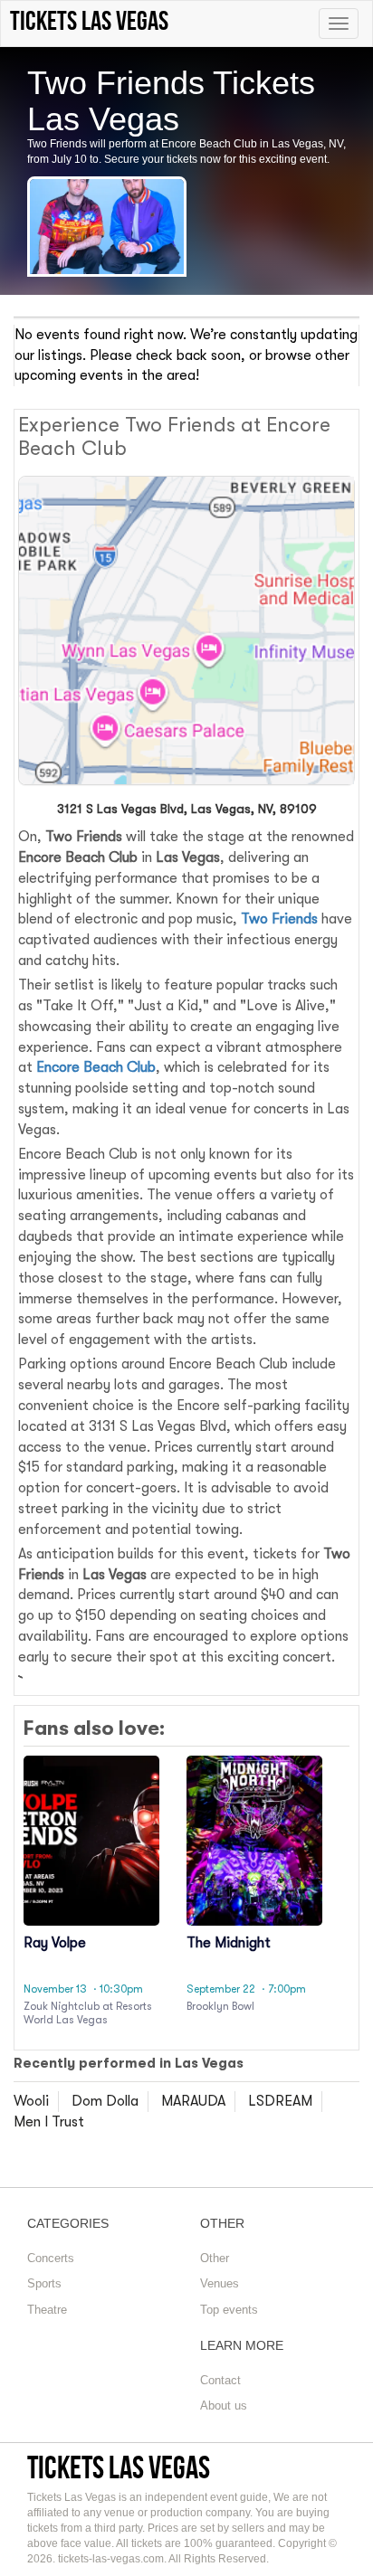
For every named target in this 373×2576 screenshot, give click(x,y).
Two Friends (279, 919)
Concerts (51, 2258)
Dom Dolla (105, 2101)
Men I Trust (49, 2122)
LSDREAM (280, 2101)
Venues (220, 2283)
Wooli (31, 2101)
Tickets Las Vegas (119, 2467)
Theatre (47, 2310)
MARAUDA (193, 2101)
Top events (229, 2310)
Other (215, 2258)
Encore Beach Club (96, 1067)
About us (224, 2406)
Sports (44, 2283)
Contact (220, 2380)
